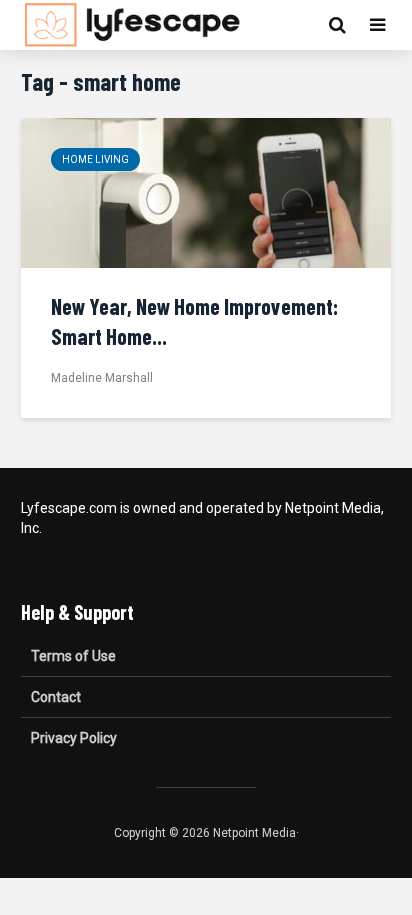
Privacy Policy (74, 738)
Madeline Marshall (102, 378)
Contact (56, 697)
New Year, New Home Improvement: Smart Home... (194, 321)
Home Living (95, 159)
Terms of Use (73, 656)
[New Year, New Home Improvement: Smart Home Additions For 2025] (206, 191)
